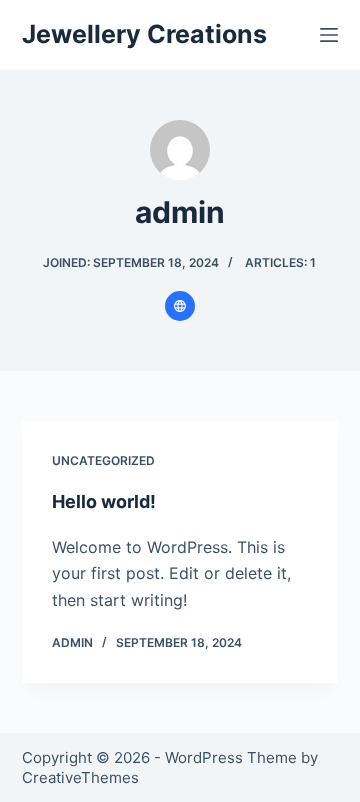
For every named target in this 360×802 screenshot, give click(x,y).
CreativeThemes (80, 777)
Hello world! (104, 501)
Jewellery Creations (144, 34)
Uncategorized (103, 460)
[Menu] (329, 35)
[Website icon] (180, 306)
